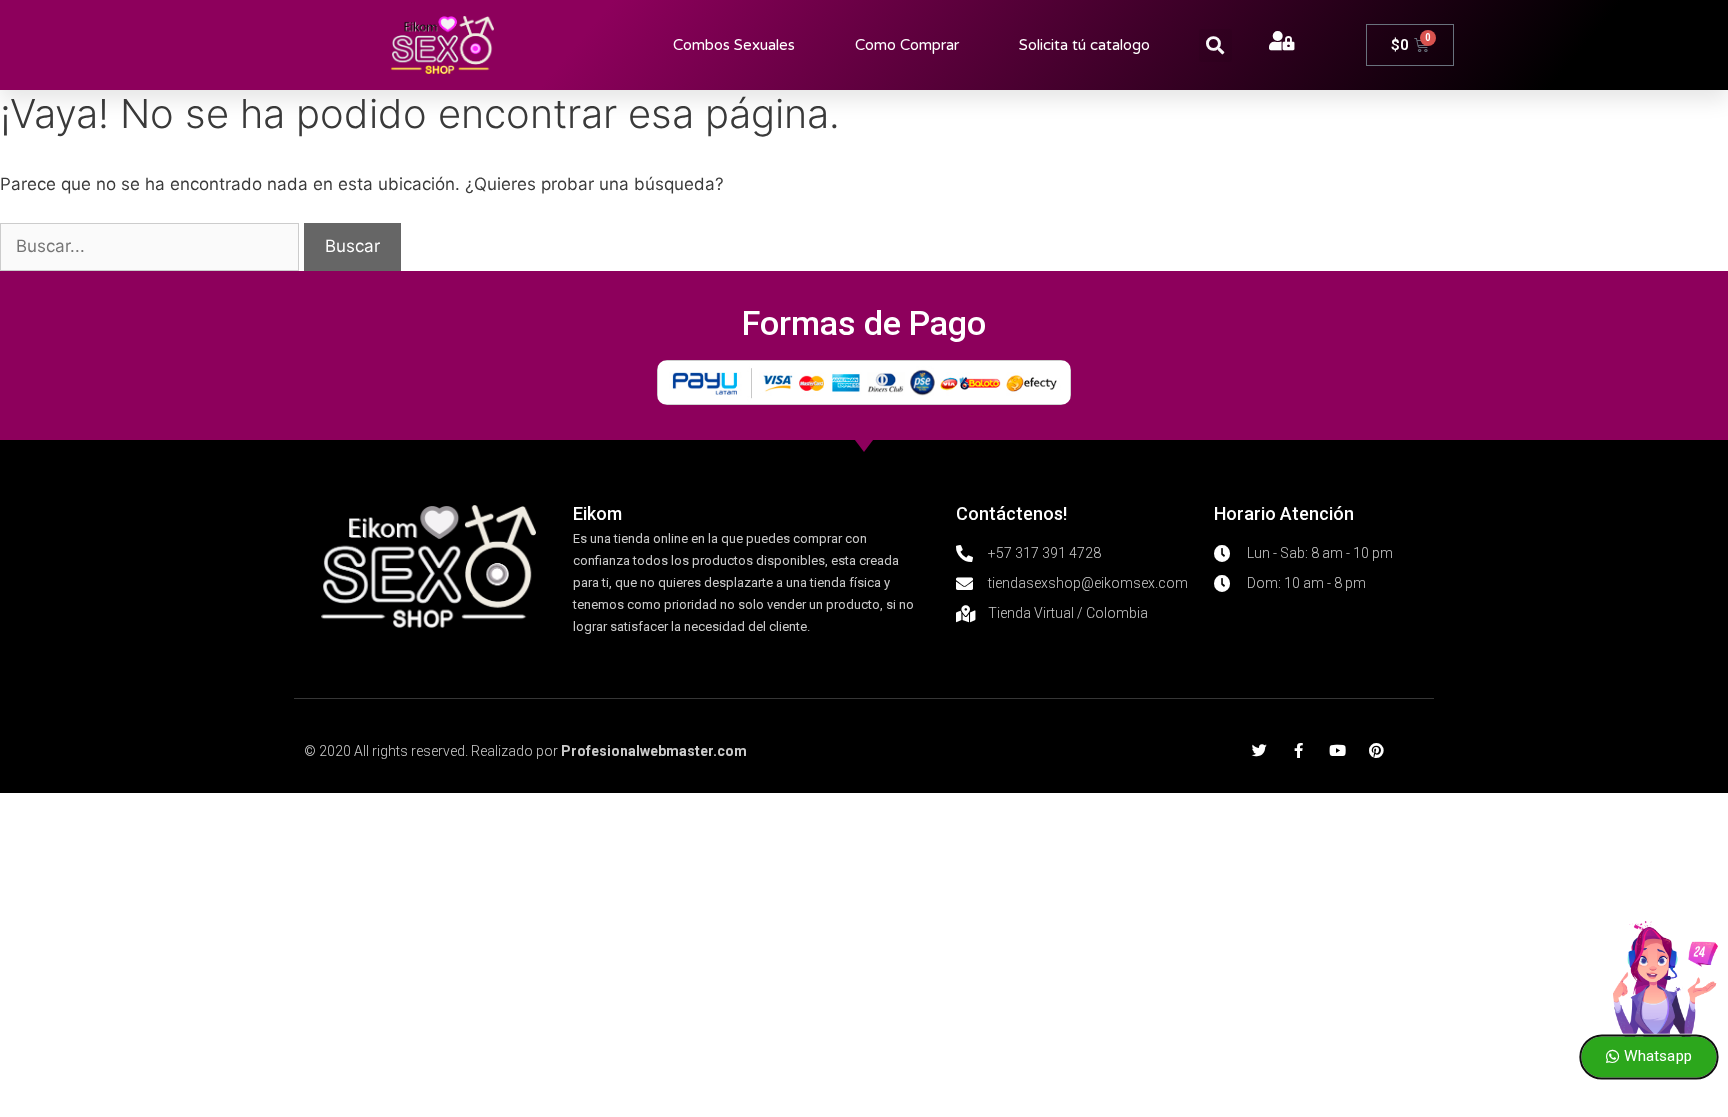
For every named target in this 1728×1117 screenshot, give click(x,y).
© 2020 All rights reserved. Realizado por (525, 751)
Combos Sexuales (734, 45)
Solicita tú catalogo (1084, 45)
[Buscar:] (152, 246)
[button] (1215, 45)
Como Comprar (907, 45)
